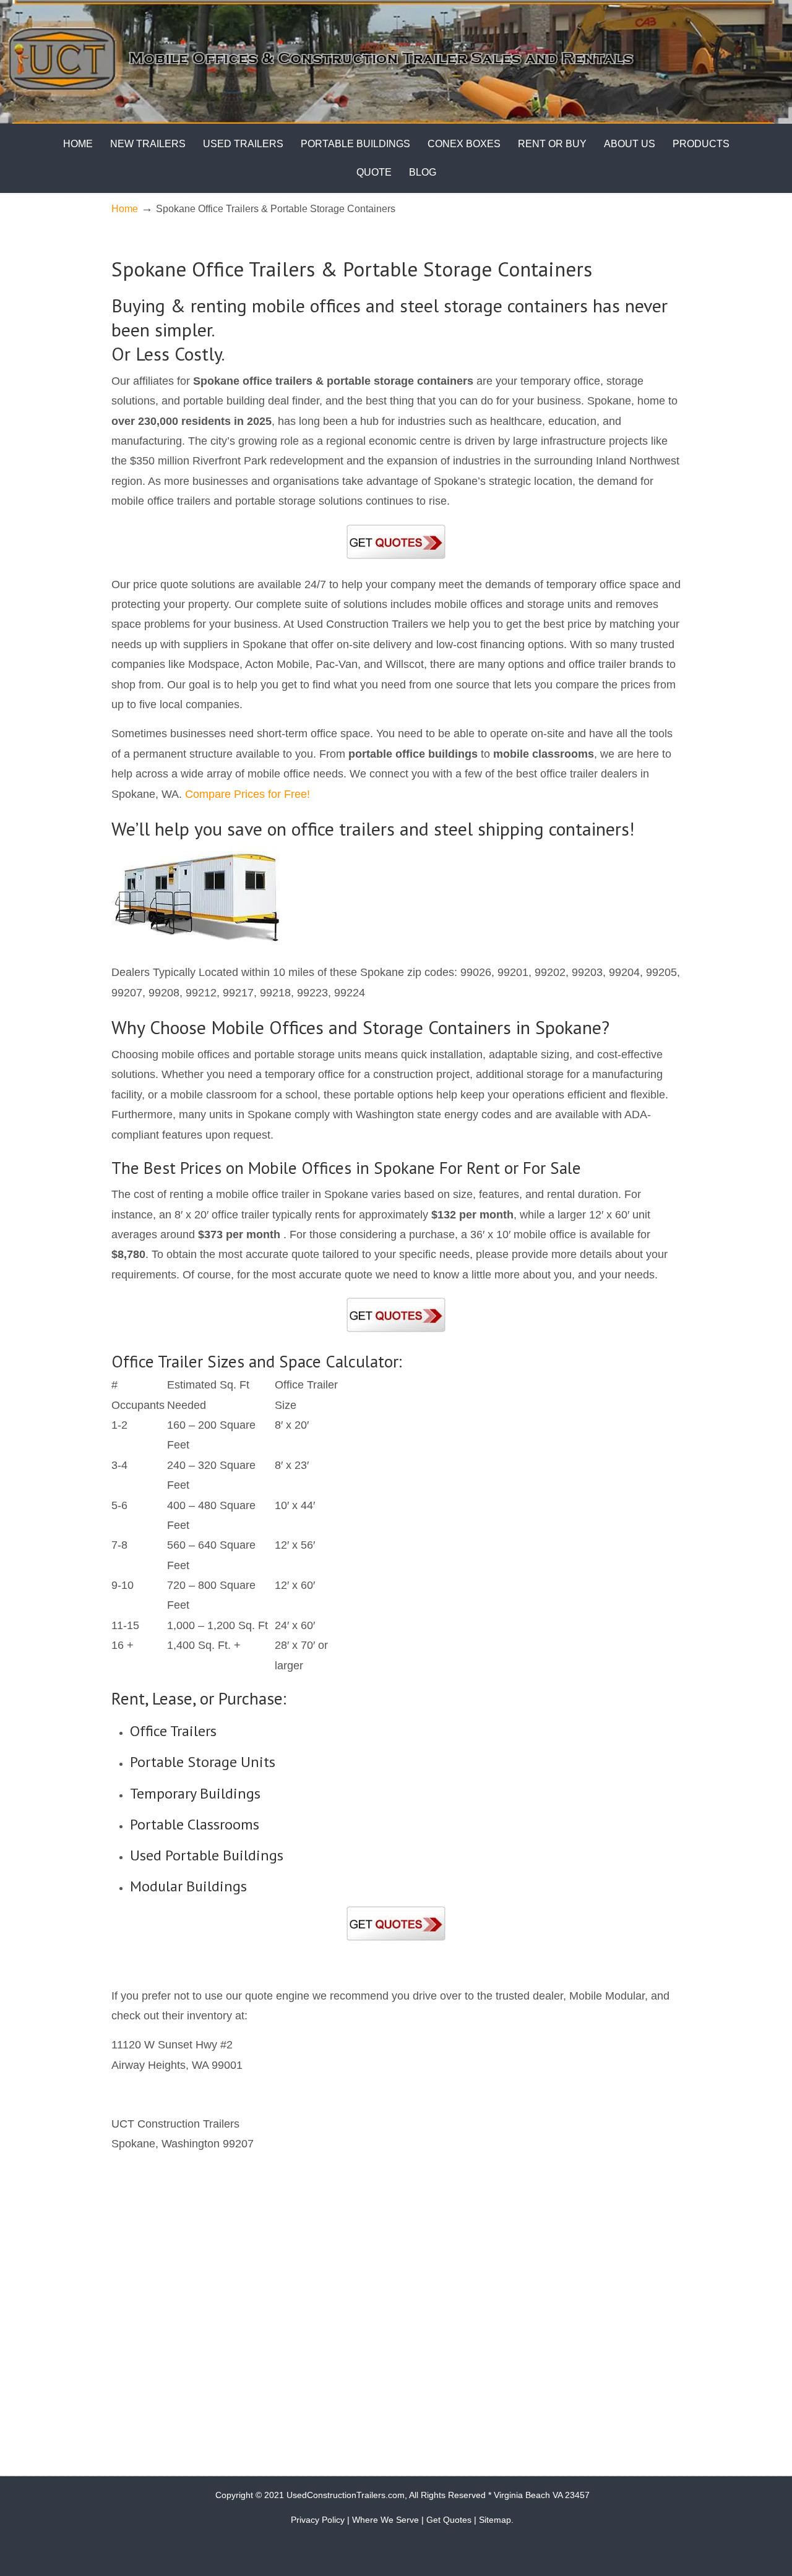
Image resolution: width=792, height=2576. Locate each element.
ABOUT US (630, 144)
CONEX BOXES (464, 144)
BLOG (423, 172)
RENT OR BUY (552, 144)
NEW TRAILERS (148, 144)
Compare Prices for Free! (247, 794)
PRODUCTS (701, 144)
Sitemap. (496, 2520)
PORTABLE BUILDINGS (355, 144)
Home (125, 208)
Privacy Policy (318, 2520)
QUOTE (374, 172)
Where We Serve (385, 2520)
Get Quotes (449, 2520)
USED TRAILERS (243, 144)
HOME (78, 144)
